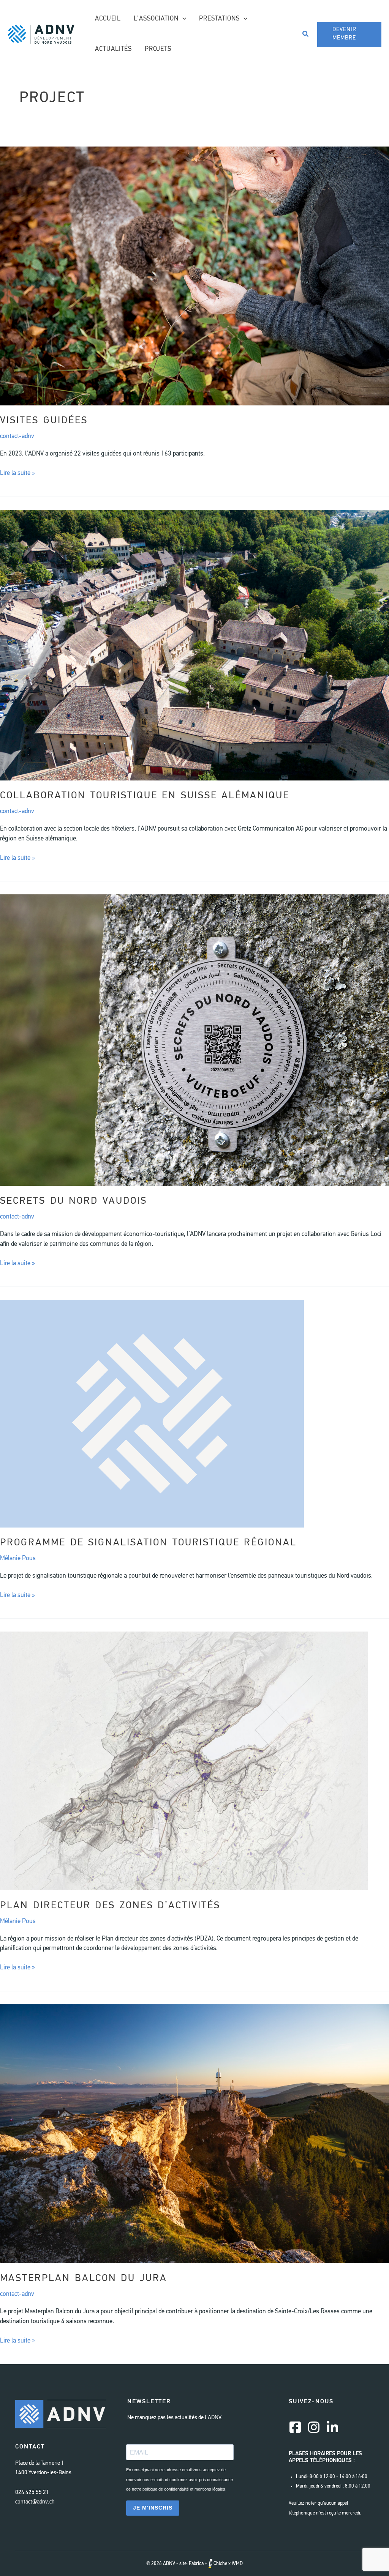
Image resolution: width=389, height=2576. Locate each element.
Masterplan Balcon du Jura (84, 2279)
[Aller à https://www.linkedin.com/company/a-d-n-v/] (332, 2428)
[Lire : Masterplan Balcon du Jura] (194, 2134)
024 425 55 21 (32, 2493)
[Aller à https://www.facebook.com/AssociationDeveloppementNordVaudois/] (295, 2428)
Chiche (220, 2564)
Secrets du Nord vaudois (74, 1201)
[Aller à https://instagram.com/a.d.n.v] (314, 2428)
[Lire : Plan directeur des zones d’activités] (184, 1761)
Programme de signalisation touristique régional (148, 1543)
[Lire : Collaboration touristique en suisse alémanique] (194, 645)
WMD (237, 2564)
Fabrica (196, 2564)
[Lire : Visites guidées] (194, 276)
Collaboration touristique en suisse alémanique (145, 796)
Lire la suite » (17, 474)
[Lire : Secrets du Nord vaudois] (194, 1040)
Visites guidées (44, 421)
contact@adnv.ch (35, 2502)
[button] (182, 19)
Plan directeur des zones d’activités (110, 1906)
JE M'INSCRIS (153, 2508)
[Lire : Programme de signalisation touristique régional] (152, 1413)
